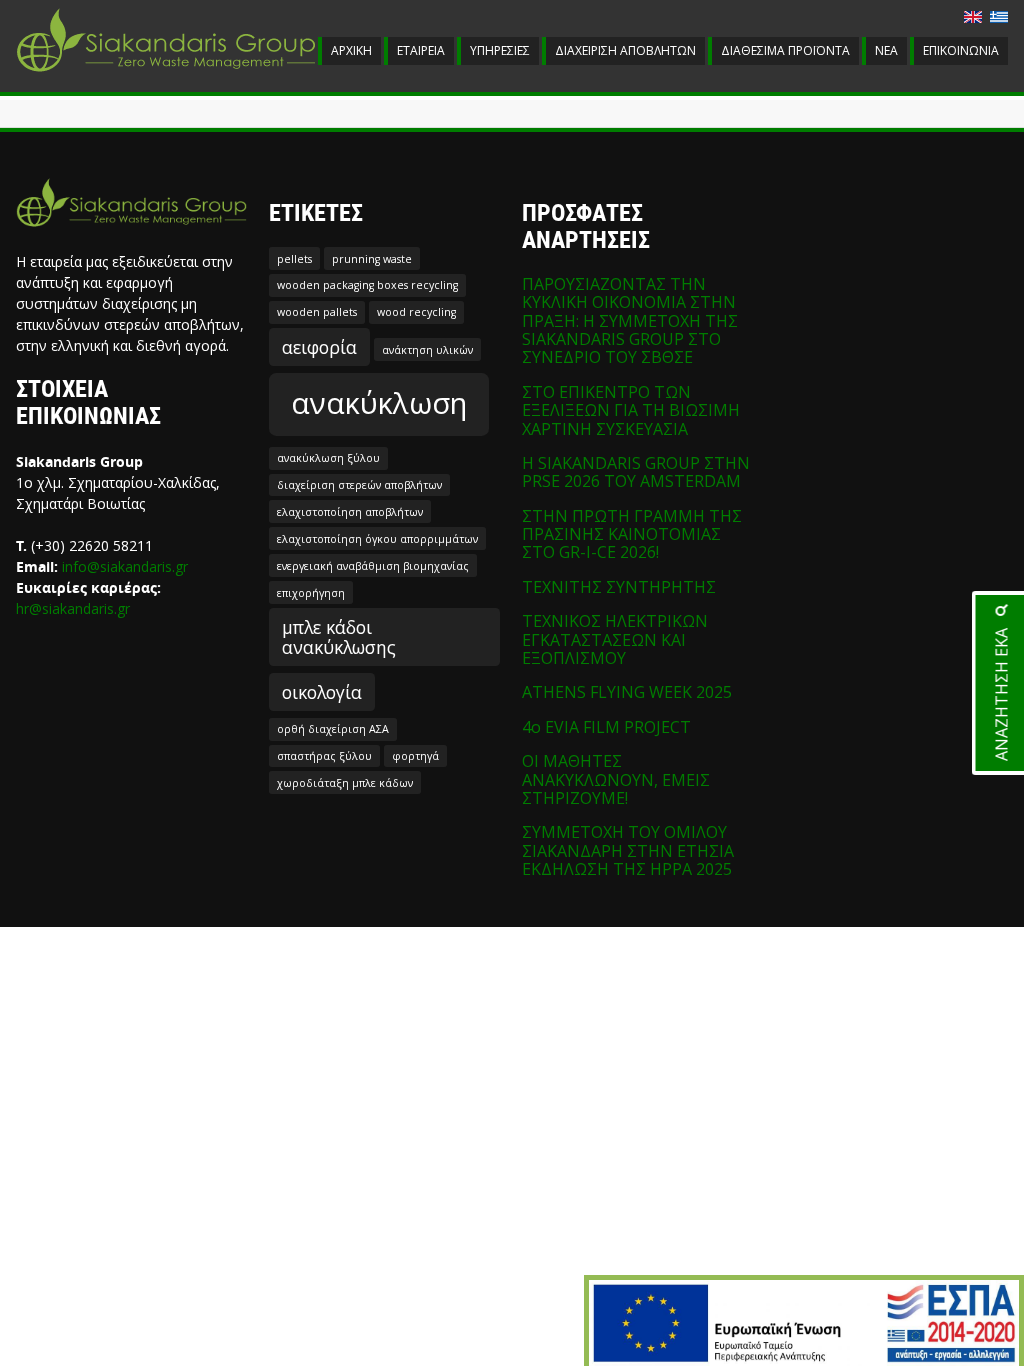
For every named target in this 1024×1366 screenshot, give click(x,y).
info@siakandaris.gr (125, 566)
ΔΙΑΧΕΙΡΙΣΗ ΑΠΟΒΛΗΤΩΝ (625, 50)
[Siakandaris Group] (166, 74)
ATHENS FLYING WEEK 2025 (627, 692)
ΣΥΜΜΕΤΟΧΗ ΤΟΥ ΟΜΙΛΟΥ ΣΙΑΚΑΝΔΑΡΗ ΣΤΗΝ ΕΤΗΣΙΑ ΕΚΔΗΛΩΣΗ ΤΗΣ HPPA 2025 (628, 850)
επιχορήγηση (311, 593)
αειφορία (319, 347)
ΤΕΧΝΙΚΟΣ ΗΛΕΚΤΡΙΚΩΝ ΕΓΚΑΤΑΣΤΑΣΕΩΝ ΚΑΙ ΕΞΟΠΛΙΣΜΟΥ (615, 639)
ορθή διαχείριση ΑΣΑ (333, 729)
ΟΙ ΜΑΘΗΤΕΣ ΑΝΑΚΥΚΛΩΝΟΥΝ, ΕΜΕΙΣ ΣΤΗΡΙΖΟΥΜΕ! (616, 779)
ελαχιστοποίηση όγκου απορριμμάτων (377, 539)
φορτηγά (415, 756)
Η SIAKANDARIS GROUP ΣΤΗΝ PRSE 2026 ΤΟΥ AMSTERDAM (636, 472)
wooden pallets (317, 312)
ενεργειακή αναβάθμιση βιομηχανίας (373, 566)
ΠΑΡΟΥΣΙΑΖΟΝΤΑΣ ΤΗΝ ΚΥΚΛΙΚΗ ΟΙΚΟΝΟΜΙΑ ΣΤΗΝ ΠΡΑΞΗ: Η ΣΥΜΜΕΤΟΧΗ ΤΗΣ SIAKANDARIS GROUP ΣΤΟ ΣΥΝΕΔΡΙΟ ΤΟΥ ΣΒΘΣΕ (630, 321)
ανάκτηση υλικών (427, 350)
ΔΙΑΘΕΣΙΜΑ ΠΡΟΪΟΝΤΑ (785, 50)
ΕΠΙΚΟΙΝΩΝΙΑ (961, 50)
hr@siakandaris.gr (73, 608)
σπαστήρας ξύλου (324, 756)
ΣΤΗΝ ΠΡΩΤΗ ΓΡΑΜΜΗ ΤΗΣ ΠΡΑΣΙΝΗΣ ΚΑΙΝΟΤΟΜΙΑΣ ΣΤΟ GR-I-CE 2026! (632, 534)
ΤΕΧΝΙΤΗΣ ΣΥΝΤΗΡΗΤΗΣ (619, 587)
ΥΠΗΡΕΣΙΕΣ (500, 50)
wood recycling (416, 312)
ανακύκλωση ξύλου (328, 458)
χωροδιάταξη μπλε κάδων (345, 783)
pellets (294, 259)
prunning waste (372, 259)
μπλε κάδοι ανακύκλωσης (339, 637)
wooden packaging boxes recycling (367, 285)
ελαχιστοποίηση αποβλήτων (350, 512)
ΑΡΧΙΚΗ (351, 50)
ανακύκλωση (379, 403)
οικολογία (322, 692)
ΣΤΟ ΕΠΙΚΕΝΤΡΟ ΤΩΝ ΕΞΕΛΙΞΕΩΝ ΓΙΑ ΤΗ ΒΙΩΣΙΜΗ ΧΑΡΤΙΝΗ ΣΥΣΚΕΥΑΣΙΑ (631, 410)
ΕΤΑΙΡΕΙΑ (421, 50)
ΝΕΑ (886, 50)
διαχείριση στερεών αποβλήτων (359, 485)
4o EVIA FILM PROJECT (606, 727)
